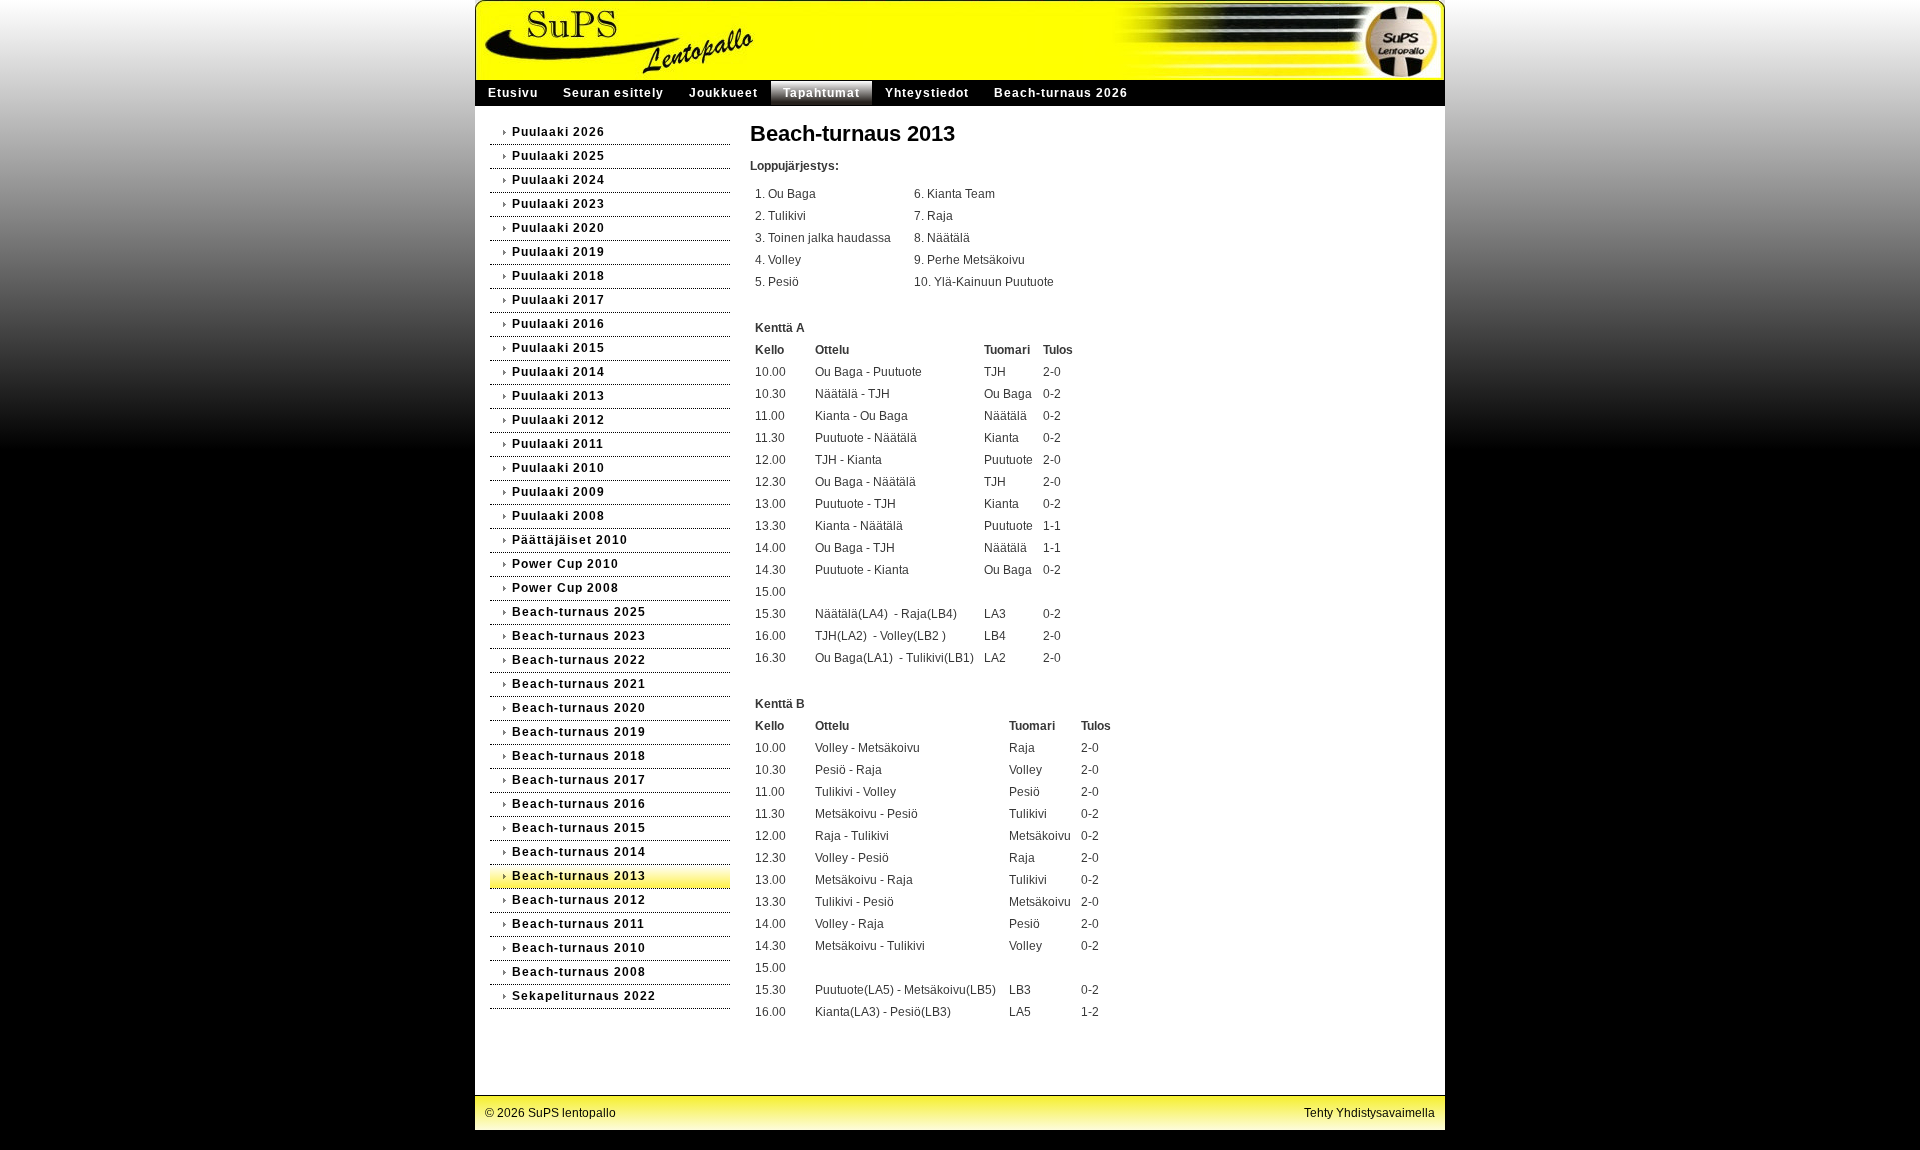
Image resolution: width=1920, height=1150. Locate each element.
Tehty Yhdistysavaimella (1369, 1113)
